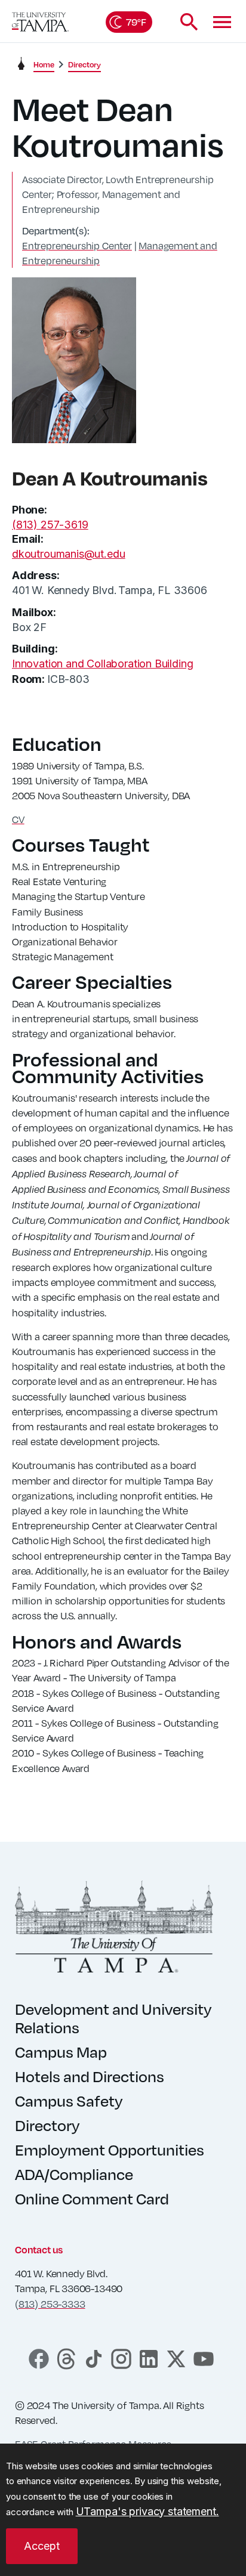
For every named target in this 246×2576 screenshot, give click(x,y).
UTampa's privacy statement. (147, 2511)
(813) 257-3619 (50, 525)
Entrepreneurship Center (77, 245)
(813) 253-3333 (50, 2304)
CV (18, 819)
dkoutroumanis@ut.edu (68, 554)
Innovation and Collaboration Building (102, 664)
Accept (42, 2546)
